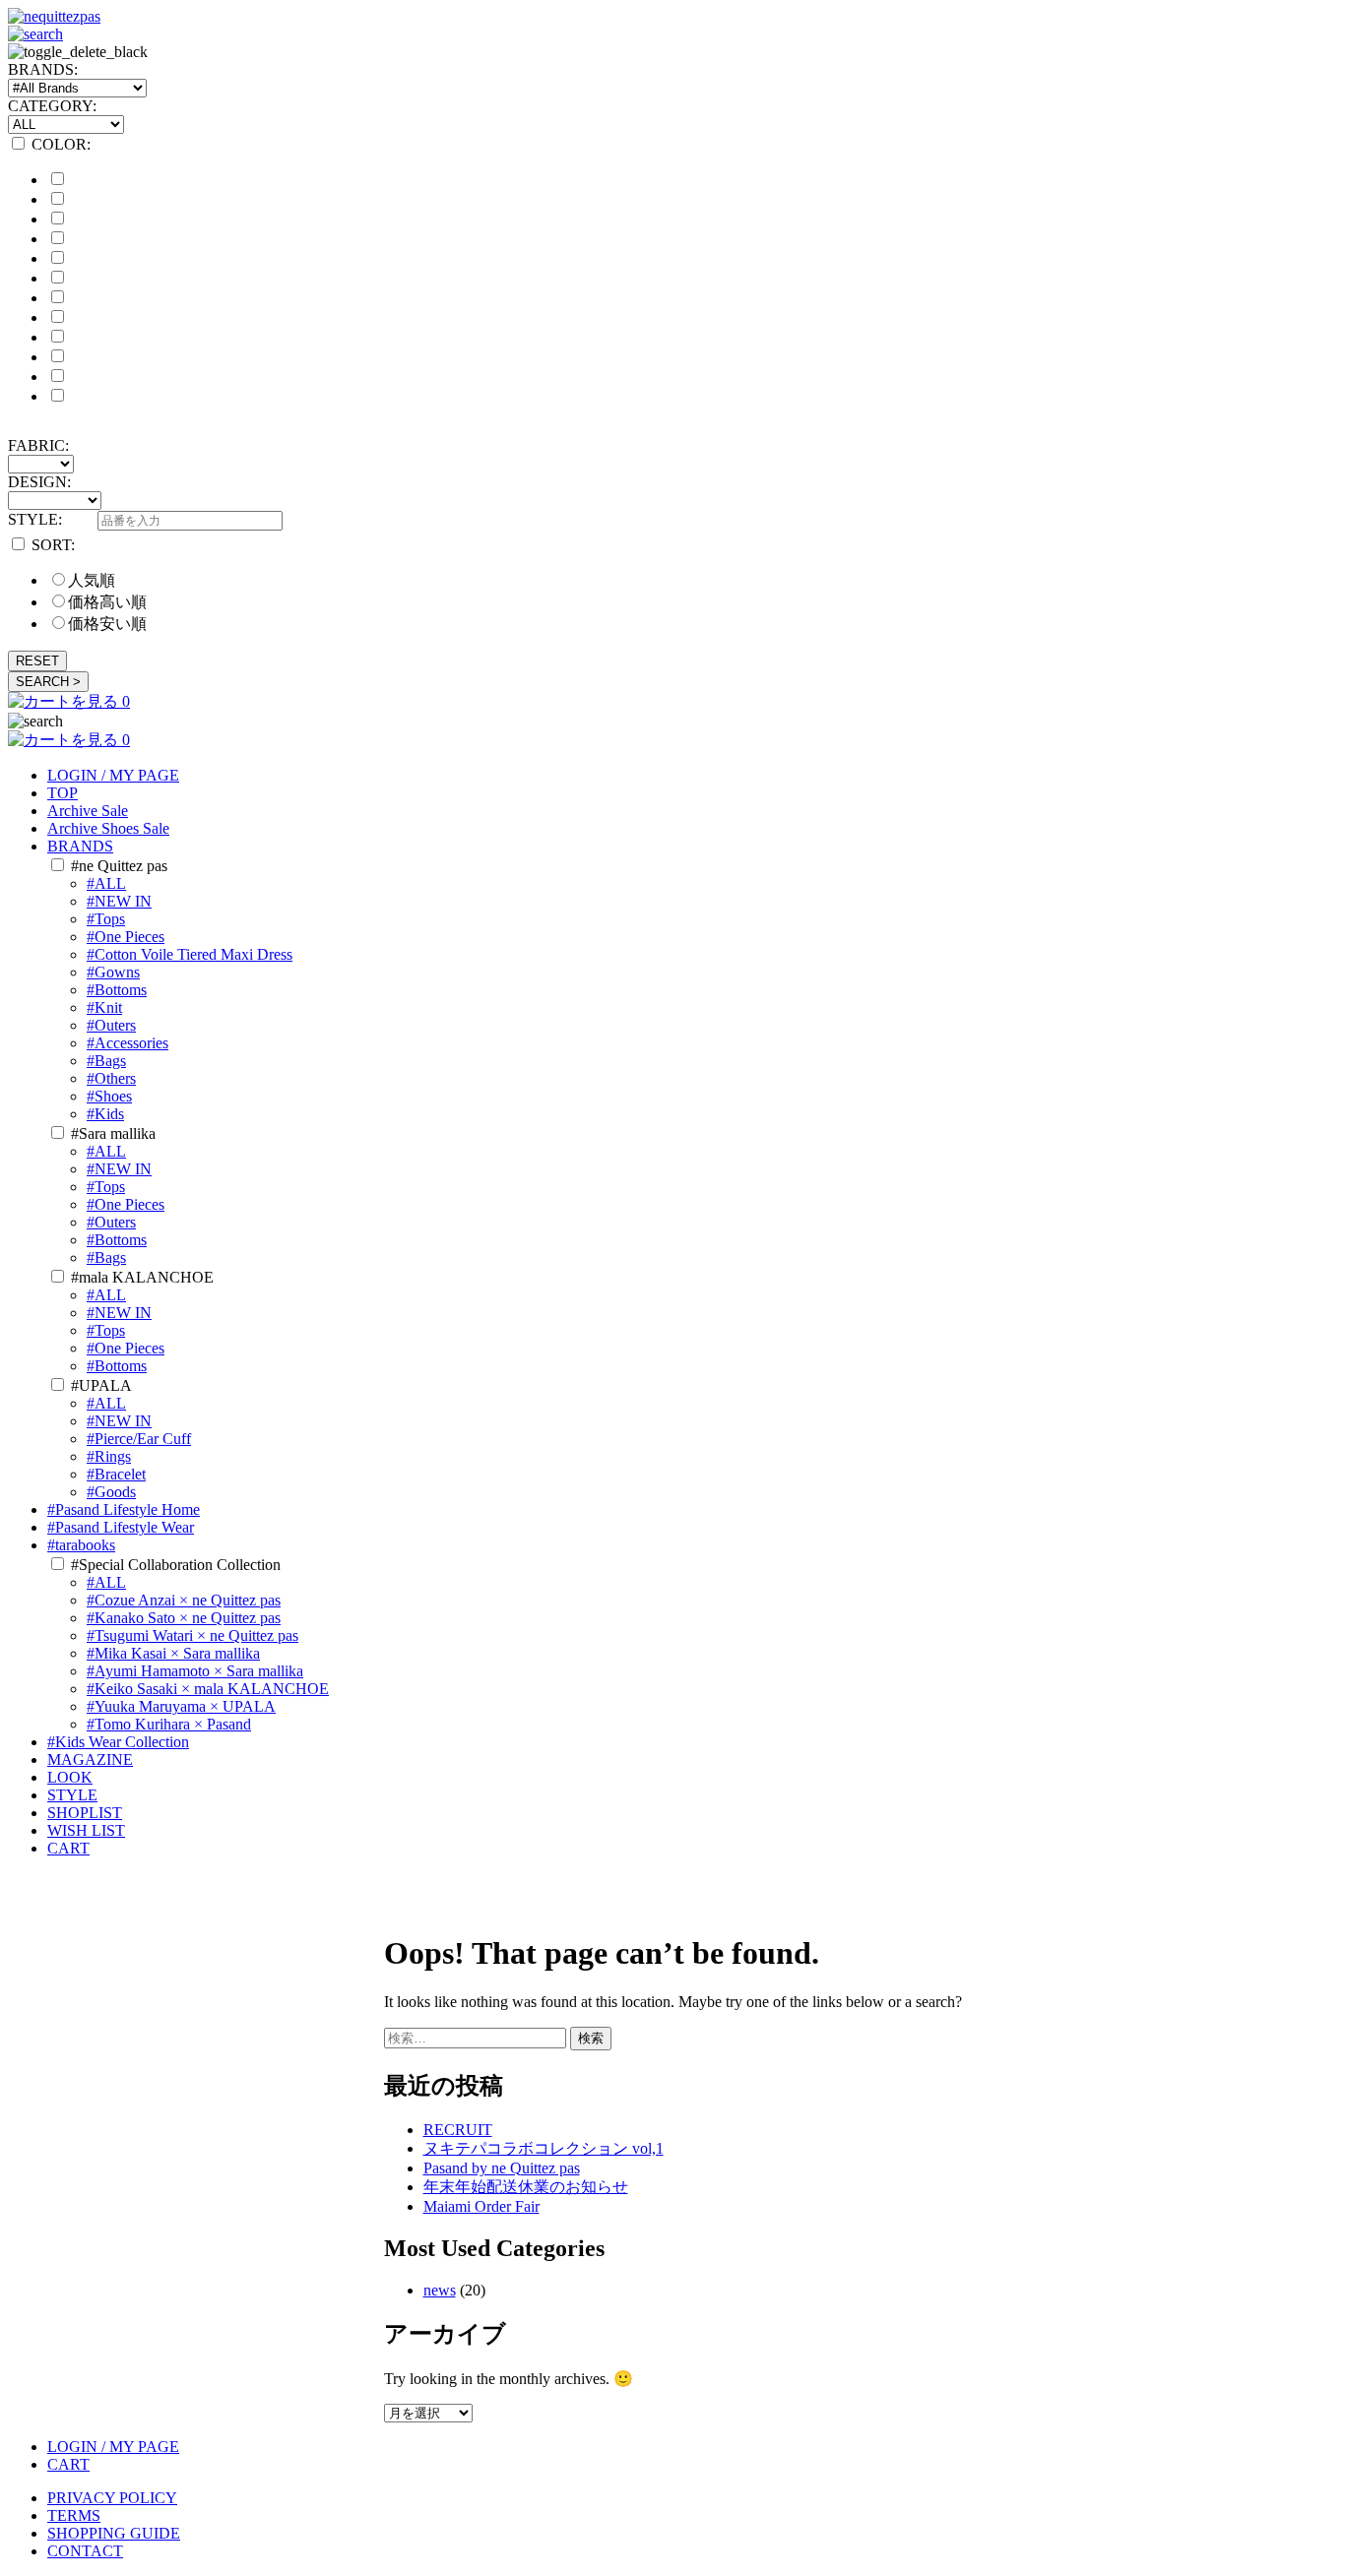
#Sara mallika (113, 1133)
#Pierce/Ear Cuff (139, 1439)
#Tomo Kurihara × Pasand (169, 1724)
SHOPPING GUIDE (114, 2533)
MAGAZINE (90, 1759)
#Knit (104, 1007)
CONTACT (85, 2551)
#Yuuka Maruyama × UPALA (181, 1706)
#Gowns (113, 972)
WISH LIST (86, 1830)
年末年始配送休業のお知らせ (526, 2187)
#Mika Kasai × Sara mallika (173, 1653)
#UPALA (101, 1385)
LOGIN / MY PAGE (113, 775)
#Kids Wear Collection (118, 1742)
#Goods (111, 1492)
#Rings (109, 1456)
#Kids (105, 1114)
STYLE (72, 1795)
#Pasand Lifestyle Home (124, 1509)
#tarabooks (81, 1545)
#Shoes (109, 1096)
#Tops (106, 919)
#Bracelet (116, 1474)
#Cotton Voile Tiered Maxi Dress (190, 954)
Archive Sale (88, 811)
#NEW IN (119, 901)
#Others (111, 1078)
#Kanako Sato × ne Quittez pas (184, 1618)
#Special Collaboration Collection (176, 1565)
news (440, 2290)
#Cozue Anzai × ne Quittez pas (184, 1600)
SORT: (53, 545)
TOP (63, 793)
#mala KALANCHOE (142, 1277)
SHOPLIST (85, 1813)
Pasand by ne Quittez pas (502, 2168)
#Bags (106, 1061)
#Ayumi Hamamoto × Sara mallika (195, 1671)
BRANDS (80, 846)
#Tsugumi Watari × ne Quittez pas (192, 1635)
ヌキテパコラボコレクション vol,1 (544, 2148)
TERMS (74, 2515)
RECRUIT (458, 2130)
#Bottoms (117, 990)
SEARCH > (48, 682)
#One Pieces (126, 937)
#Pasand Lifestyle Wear (121, 1527)
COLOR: (61, 144)
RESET (37, 661)
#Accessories (128, 1043)
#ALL (106, 883)
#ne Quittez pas (119, 866)
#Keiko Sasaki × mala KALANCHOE (208, 1689)
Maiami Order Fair (481, 2206)
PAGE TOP (1299, 2479)
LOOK (70, 1777)
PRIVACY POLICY (112, 2498)
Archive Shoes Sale (108, 828)
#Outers (111, 1025)
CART (68, 1848)
